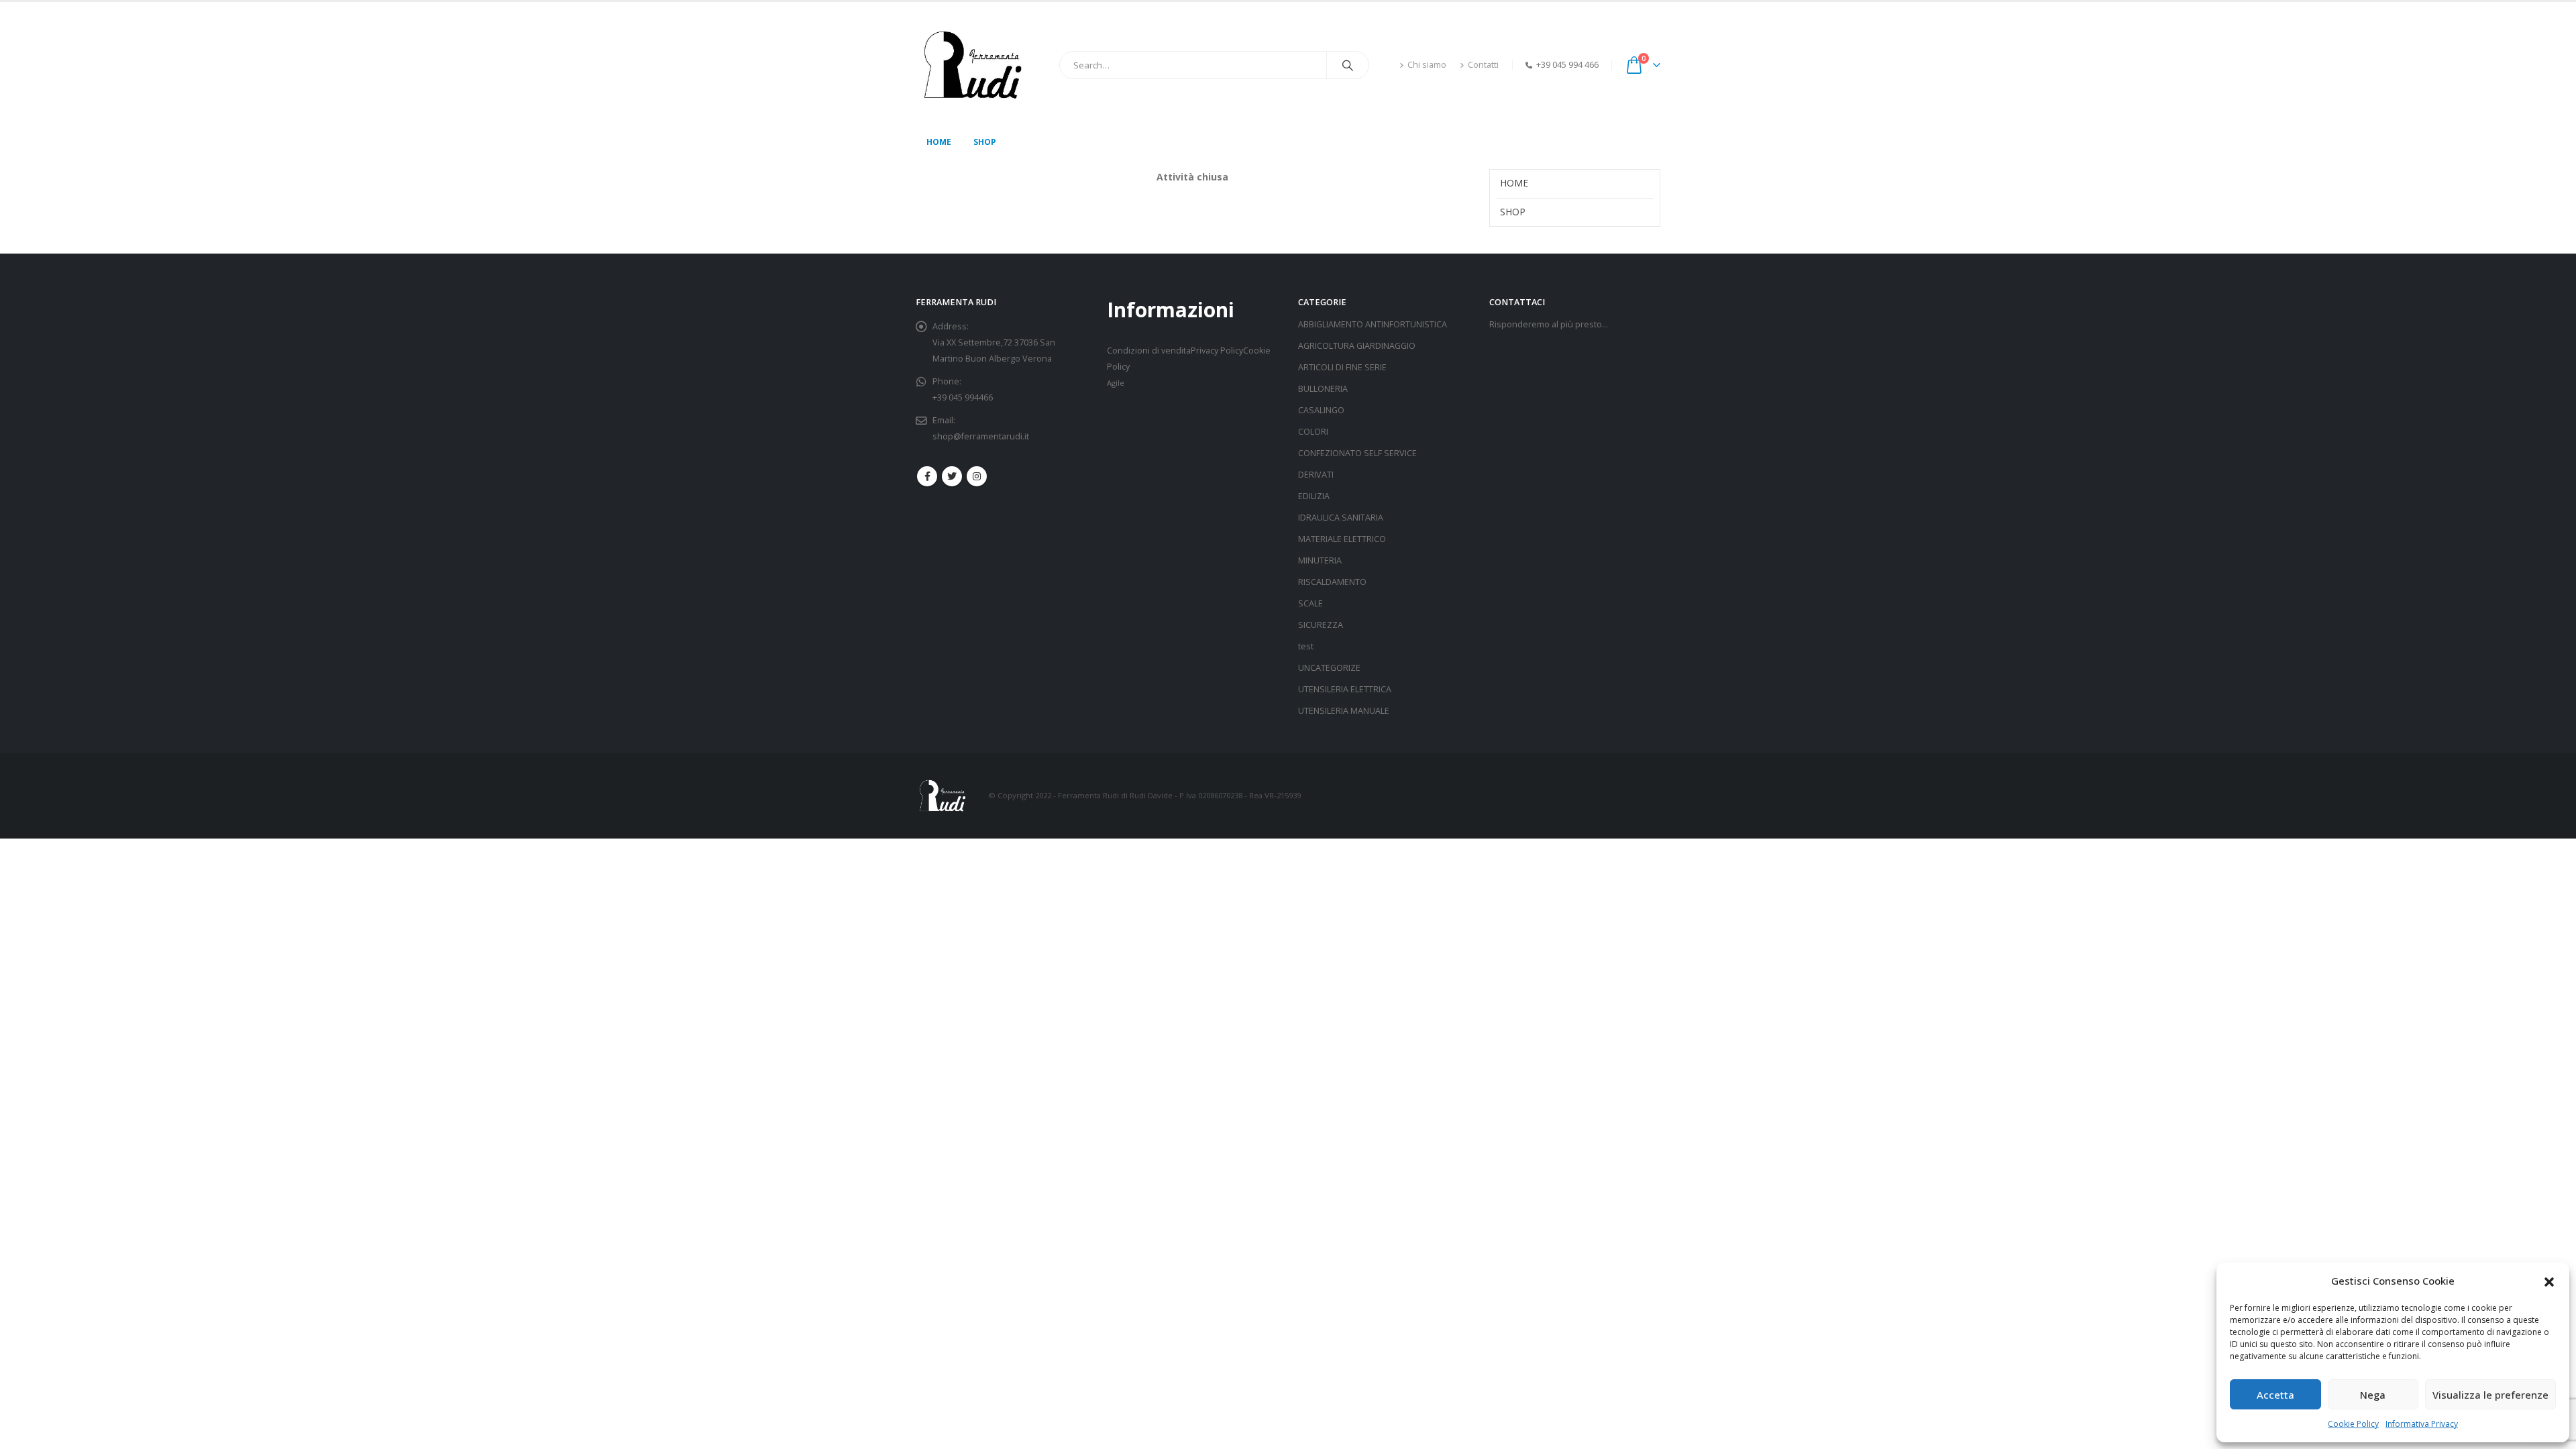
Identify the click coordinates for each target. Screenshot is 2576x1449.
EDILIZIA (1314, 496)
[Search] (1348, 65)
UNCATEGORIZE (1329, 668)
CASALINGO (1321, 410)
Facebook (927, 476)
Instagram (977, 476)
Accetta (2275, 1395)
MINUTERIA (1320, 560)
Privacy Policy (1217, 351)
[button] (2549, 1281)
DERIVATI (1316, 475)
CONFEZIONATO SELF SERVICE (1357, 453)
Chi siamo (1427, 65)
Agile (1116, 383)
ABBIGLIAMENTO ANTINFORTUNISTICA (1373, 324)
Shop (985, 142)
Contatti (1483, 65)
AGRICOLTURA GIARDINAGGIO (1357, 346)
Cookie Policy (2353, 1424)
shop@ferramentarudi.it (981, 436)
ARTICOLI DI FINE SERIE (1342, 367)
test (1306, 646)
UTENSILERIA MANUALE (1344, 711)
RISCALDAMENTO (1332, 582)
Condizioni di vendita (1149, 351)
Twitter (952, 476)
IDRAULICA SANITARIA (1341, 518)
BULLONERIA (1323, 389)
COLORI (1313, 432)
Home (939, 142)
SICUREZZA (1321, 625)
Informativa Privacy (2422, 1424)
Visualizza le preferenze (2490, 1395)
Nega (2373, 1395)
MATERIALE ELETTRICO (1342, 539)
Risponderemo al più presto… (1549, 324)
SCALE (1310, 603)
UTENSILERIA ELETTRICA (1345, 689)
